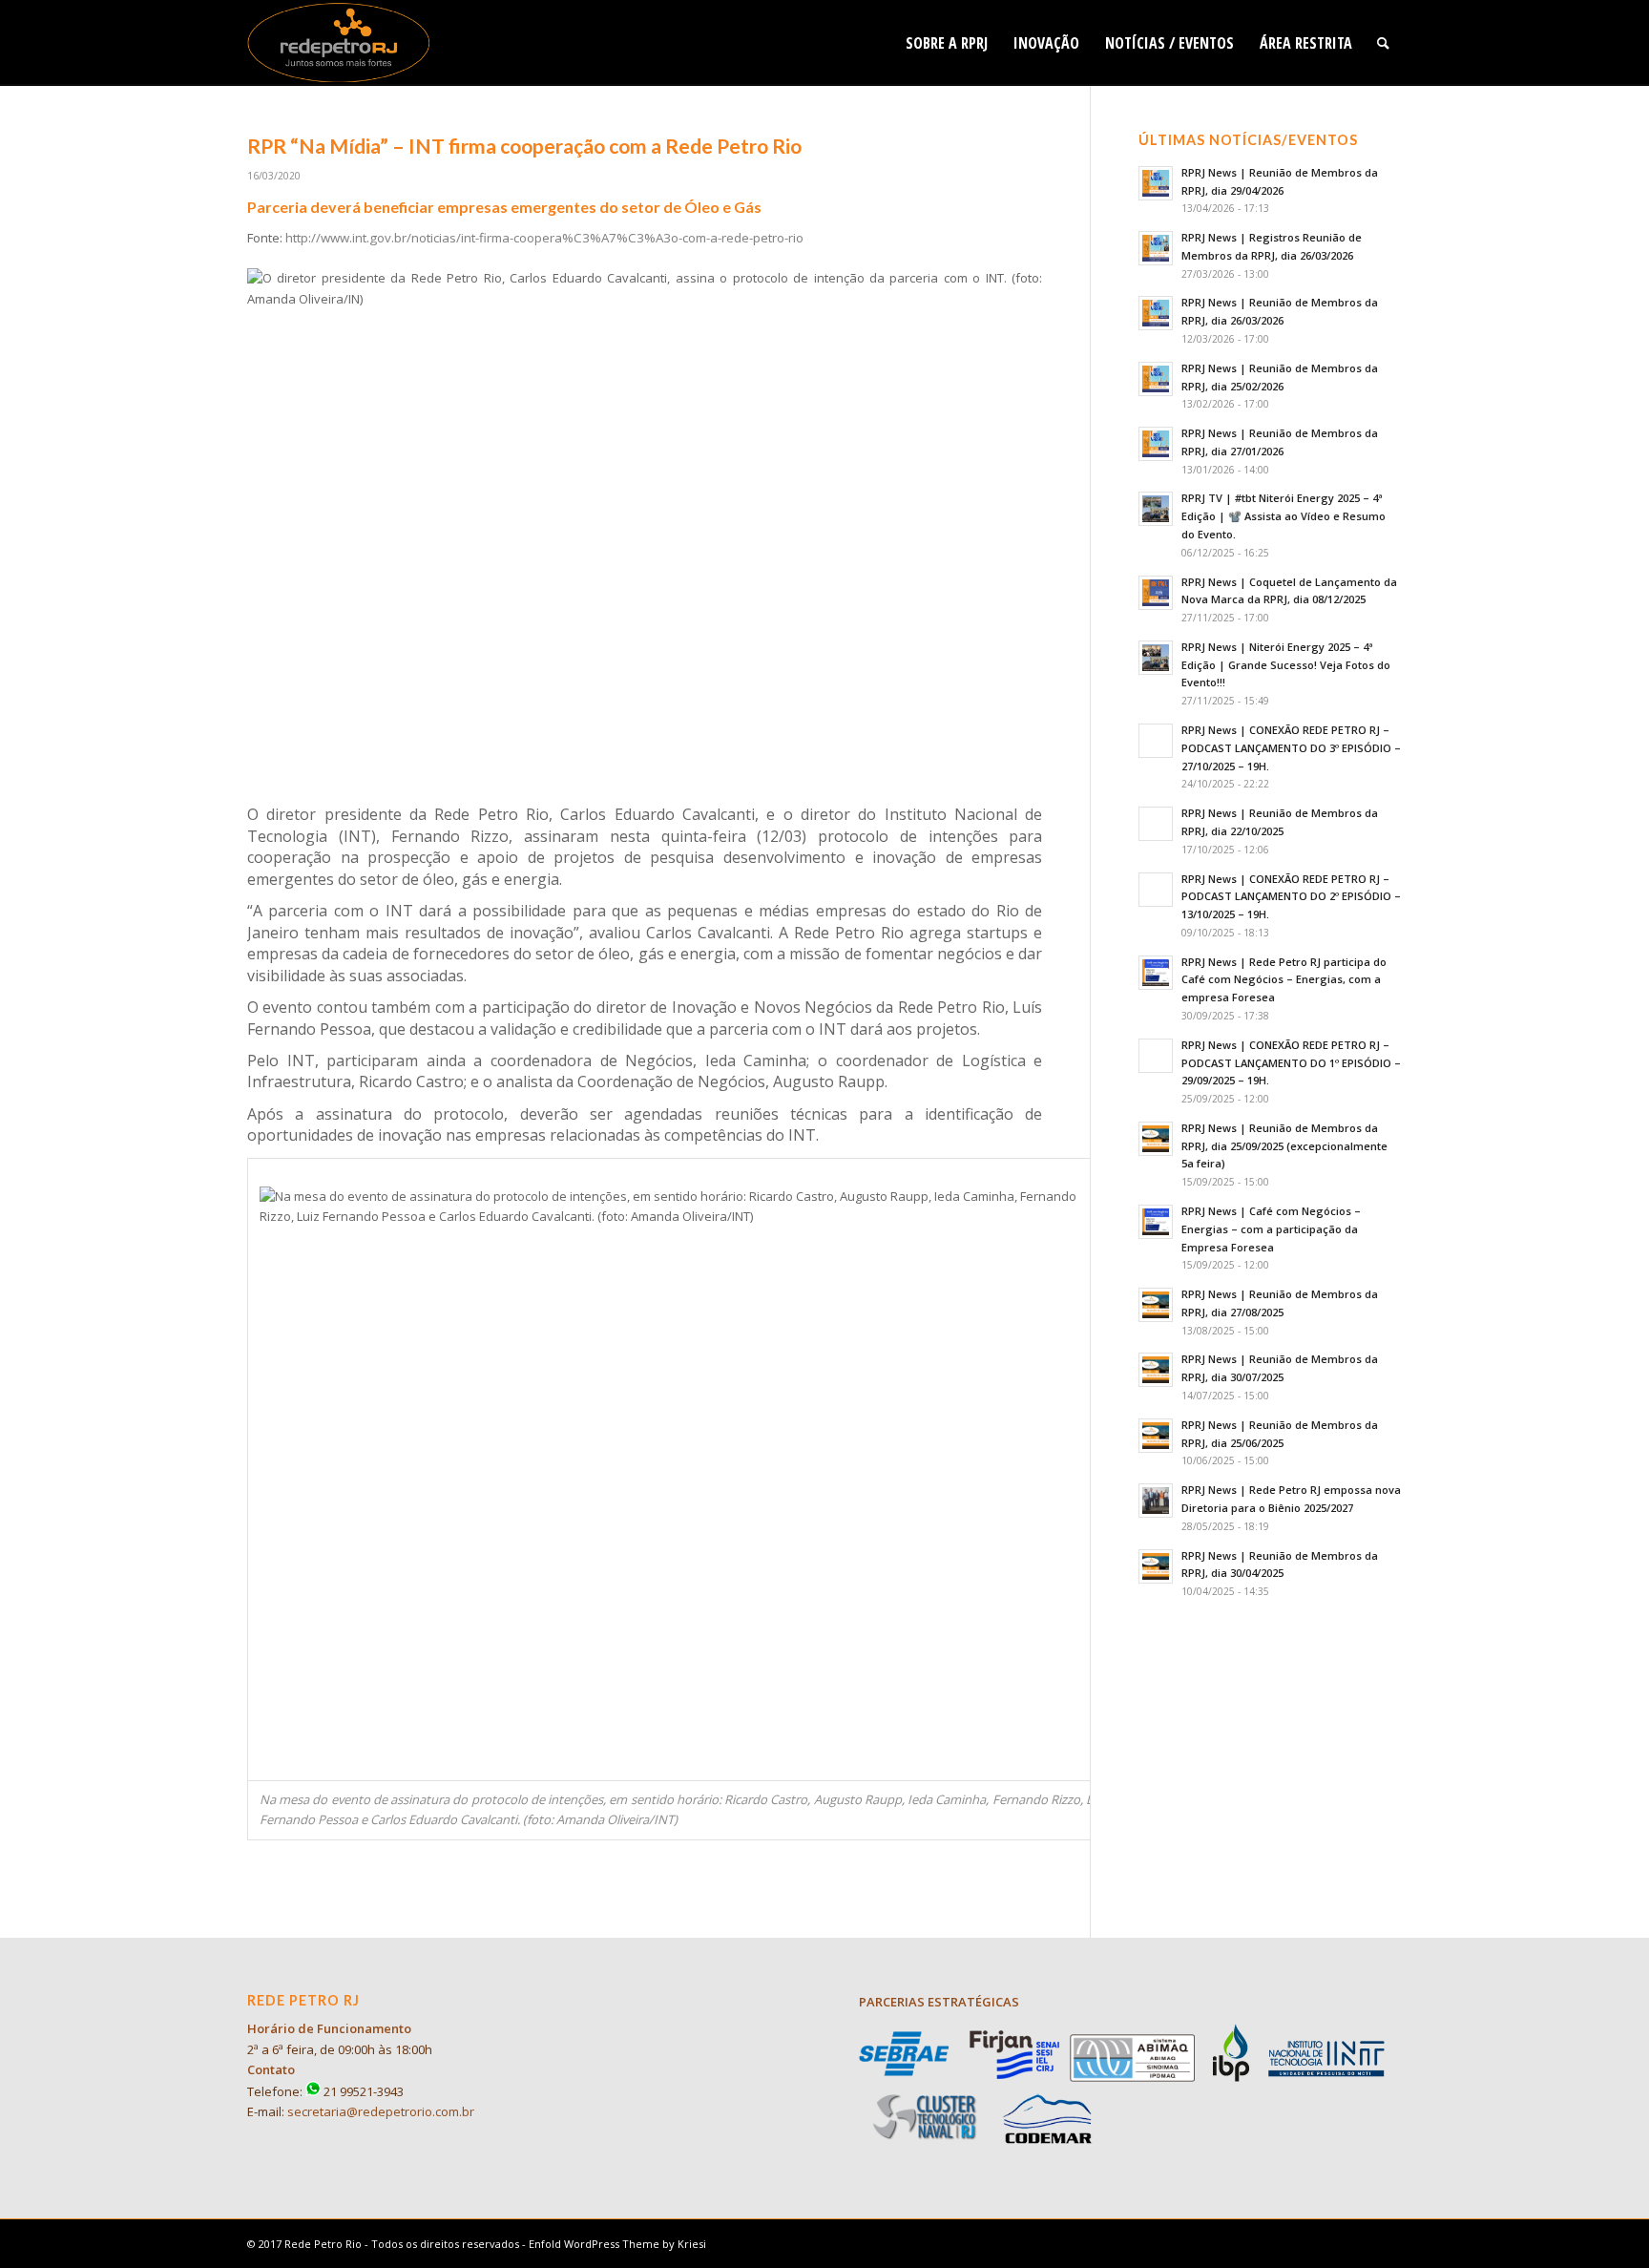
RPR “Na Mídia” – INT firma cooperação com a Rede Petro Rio (524, 146)
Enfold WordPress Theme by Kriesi (617, 2244)
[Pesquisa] (1383, 43)
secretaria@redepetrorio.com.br (381, 2111)
